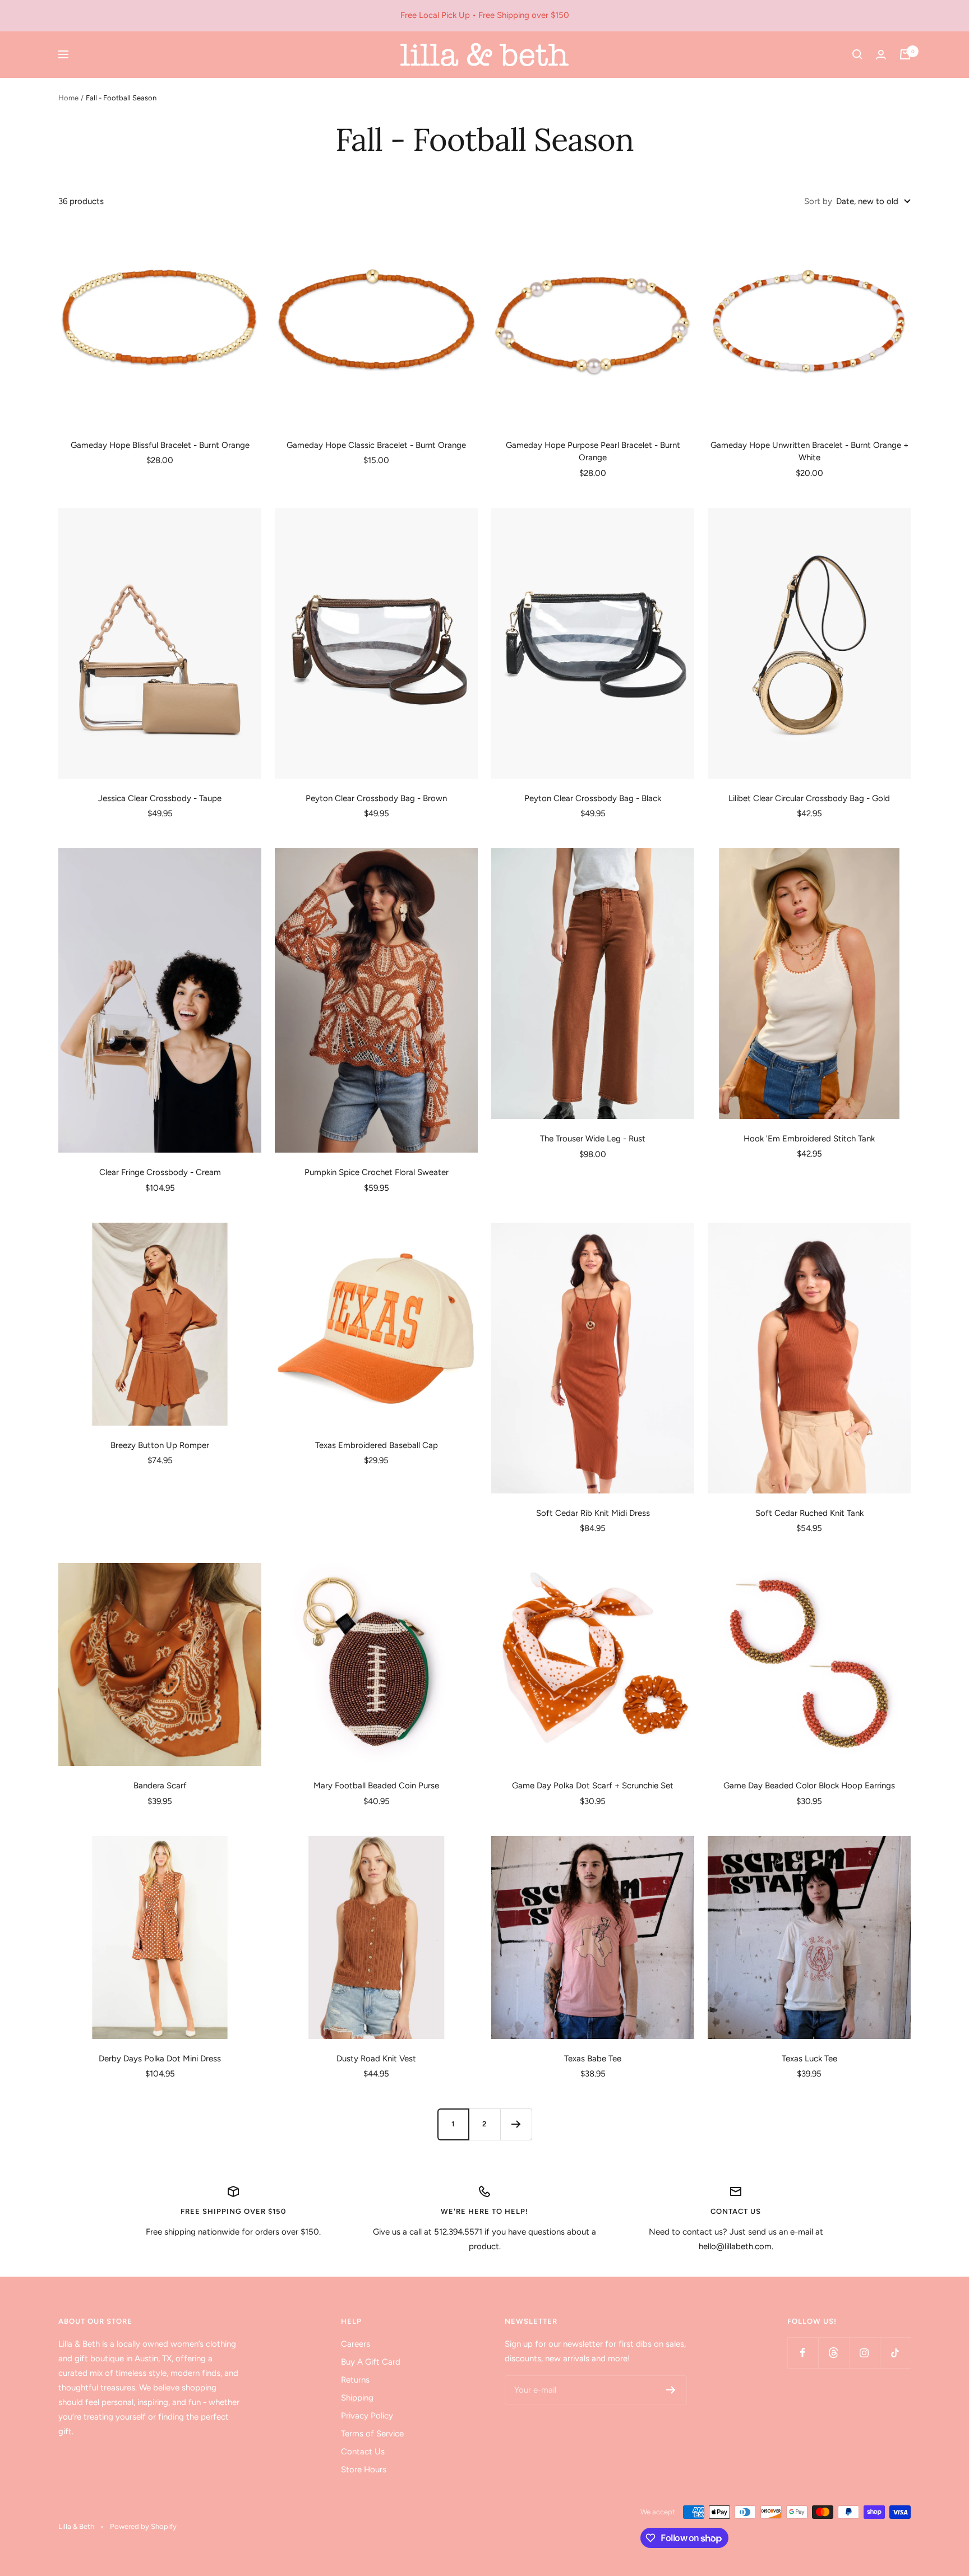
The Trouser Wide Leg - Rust (593, 1139)
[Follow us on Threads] (834, 2353)
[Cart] (905, 54)
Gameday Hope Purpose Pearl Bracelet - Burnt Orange (593, 452)
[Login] (881, 55)
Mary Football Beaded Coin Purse (376, 1786)
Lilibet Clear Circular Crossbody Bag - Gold (809, 798)
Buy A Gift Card (371, 2362)
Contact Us (363, 2452)
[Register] (671, 2390)
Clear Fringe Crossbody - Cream (160, 1172)
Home (68, 98)
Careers (356, 2344)
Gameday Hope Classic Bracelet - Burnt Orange (376, 445)
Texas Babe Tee (593, 2059)
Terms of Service (372, 2434)
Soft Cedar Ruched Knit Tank (809, 1513)
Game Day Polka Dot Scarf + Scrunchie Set (593, 1786)
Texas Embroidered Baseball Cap (377, 1445)
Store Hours (364, 2469)
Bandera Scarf (160, 1786)
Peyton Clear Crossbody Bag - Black (593, 798)
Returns (355, 2380)
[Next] (516, 2124)
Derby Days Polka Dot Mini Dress (160, 2059)
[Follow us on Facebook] (803, 2353)
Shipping (357, 2398)
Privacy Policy (367, 2416)
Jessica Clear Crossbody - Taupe (160, 798)
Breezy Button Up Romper (160, 1445)
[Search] (857, 54)
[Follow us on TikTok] (895, 2353)
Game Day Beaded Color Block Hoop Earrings (809, 1786)
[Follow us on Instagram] (864, 2353)
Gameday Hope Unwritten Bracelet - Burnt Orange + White (809, 452)
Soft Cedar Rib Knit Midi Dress (593, 1513)
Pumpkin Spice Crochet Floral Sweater (377, 1172)
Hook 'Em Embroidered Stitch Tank (809, 1139)
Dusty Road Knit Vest (376, 2059)
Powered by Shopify (143, 2526)
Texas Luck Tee (809, 2059)
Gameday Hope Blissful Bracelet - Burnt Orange (160, 445)
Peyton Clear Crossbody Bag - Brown (376, 798)
